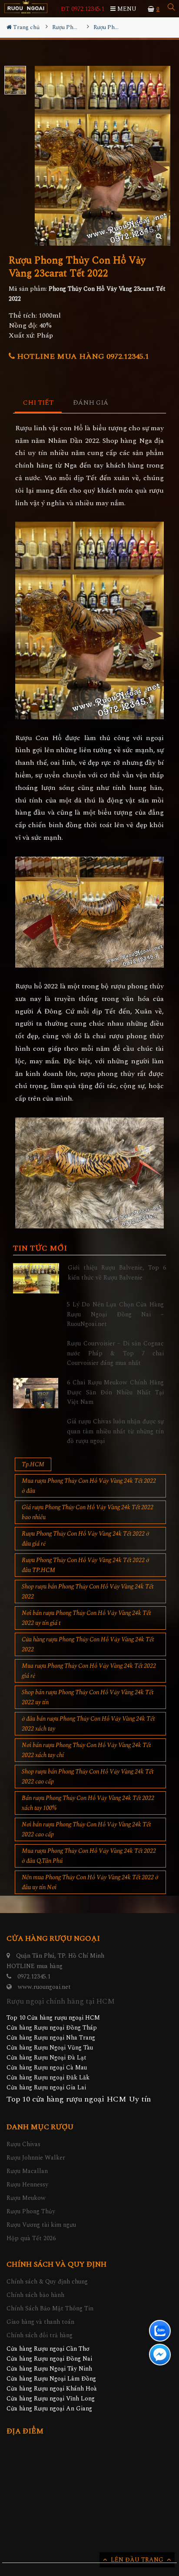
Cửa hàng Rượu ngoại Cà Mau (47, 2068)
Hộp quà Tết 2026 (31, 2238)
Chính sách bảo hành (35, 2295)
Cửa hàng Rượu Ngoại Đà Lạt (46, 2058)
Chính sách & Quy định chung (47, 2282)
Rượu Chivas (23, 2144)
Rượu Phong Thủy (31, 2211)
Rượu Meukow (26, 2198)
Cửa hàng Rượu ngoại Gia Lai (46, 2087)
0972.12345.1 (34, 1977)
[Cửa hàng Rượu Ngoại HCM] (26, 7)
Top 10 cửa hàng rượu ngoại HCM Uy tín (79, 2099)
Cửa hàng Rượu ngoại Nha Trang (51, 2038)
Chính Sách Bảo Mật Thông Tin (50, 2308)
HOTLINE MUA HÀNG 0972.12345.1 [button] (82, 356)
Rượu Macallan (27, 2171)
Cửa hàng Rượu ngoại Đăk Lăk (48, 2077)
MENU (126, 9)
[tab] (38, 403)
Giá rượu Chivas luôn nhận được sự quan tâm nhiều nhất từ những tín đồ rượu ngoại (115, 1431)
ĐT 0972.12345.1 (83, 9)
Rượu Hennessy (27, 2185)
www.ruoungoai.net (44, 1987)
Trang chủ (26, 27)
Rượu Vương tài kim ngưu (41, 2225)
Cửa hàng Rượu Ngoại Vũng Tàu (50, 2048)
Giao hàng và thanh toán (40, 2322)
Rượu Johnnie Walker (36, 2158)
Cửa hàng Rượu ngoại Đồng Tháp (52, 2028)
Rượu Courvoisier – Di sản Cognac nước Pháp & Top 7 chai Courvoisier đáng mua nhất (115, 1353)
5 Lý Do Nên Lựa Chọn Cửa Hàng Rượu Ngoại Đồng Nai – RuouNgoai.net (115, 1314)
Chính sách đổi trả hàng (40, 2335)
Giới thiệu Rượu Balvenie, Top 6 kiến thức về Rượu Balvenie (117, 1272)
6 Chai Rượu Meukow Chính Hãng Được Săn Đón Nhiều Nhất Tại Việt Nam (115, 1392)
